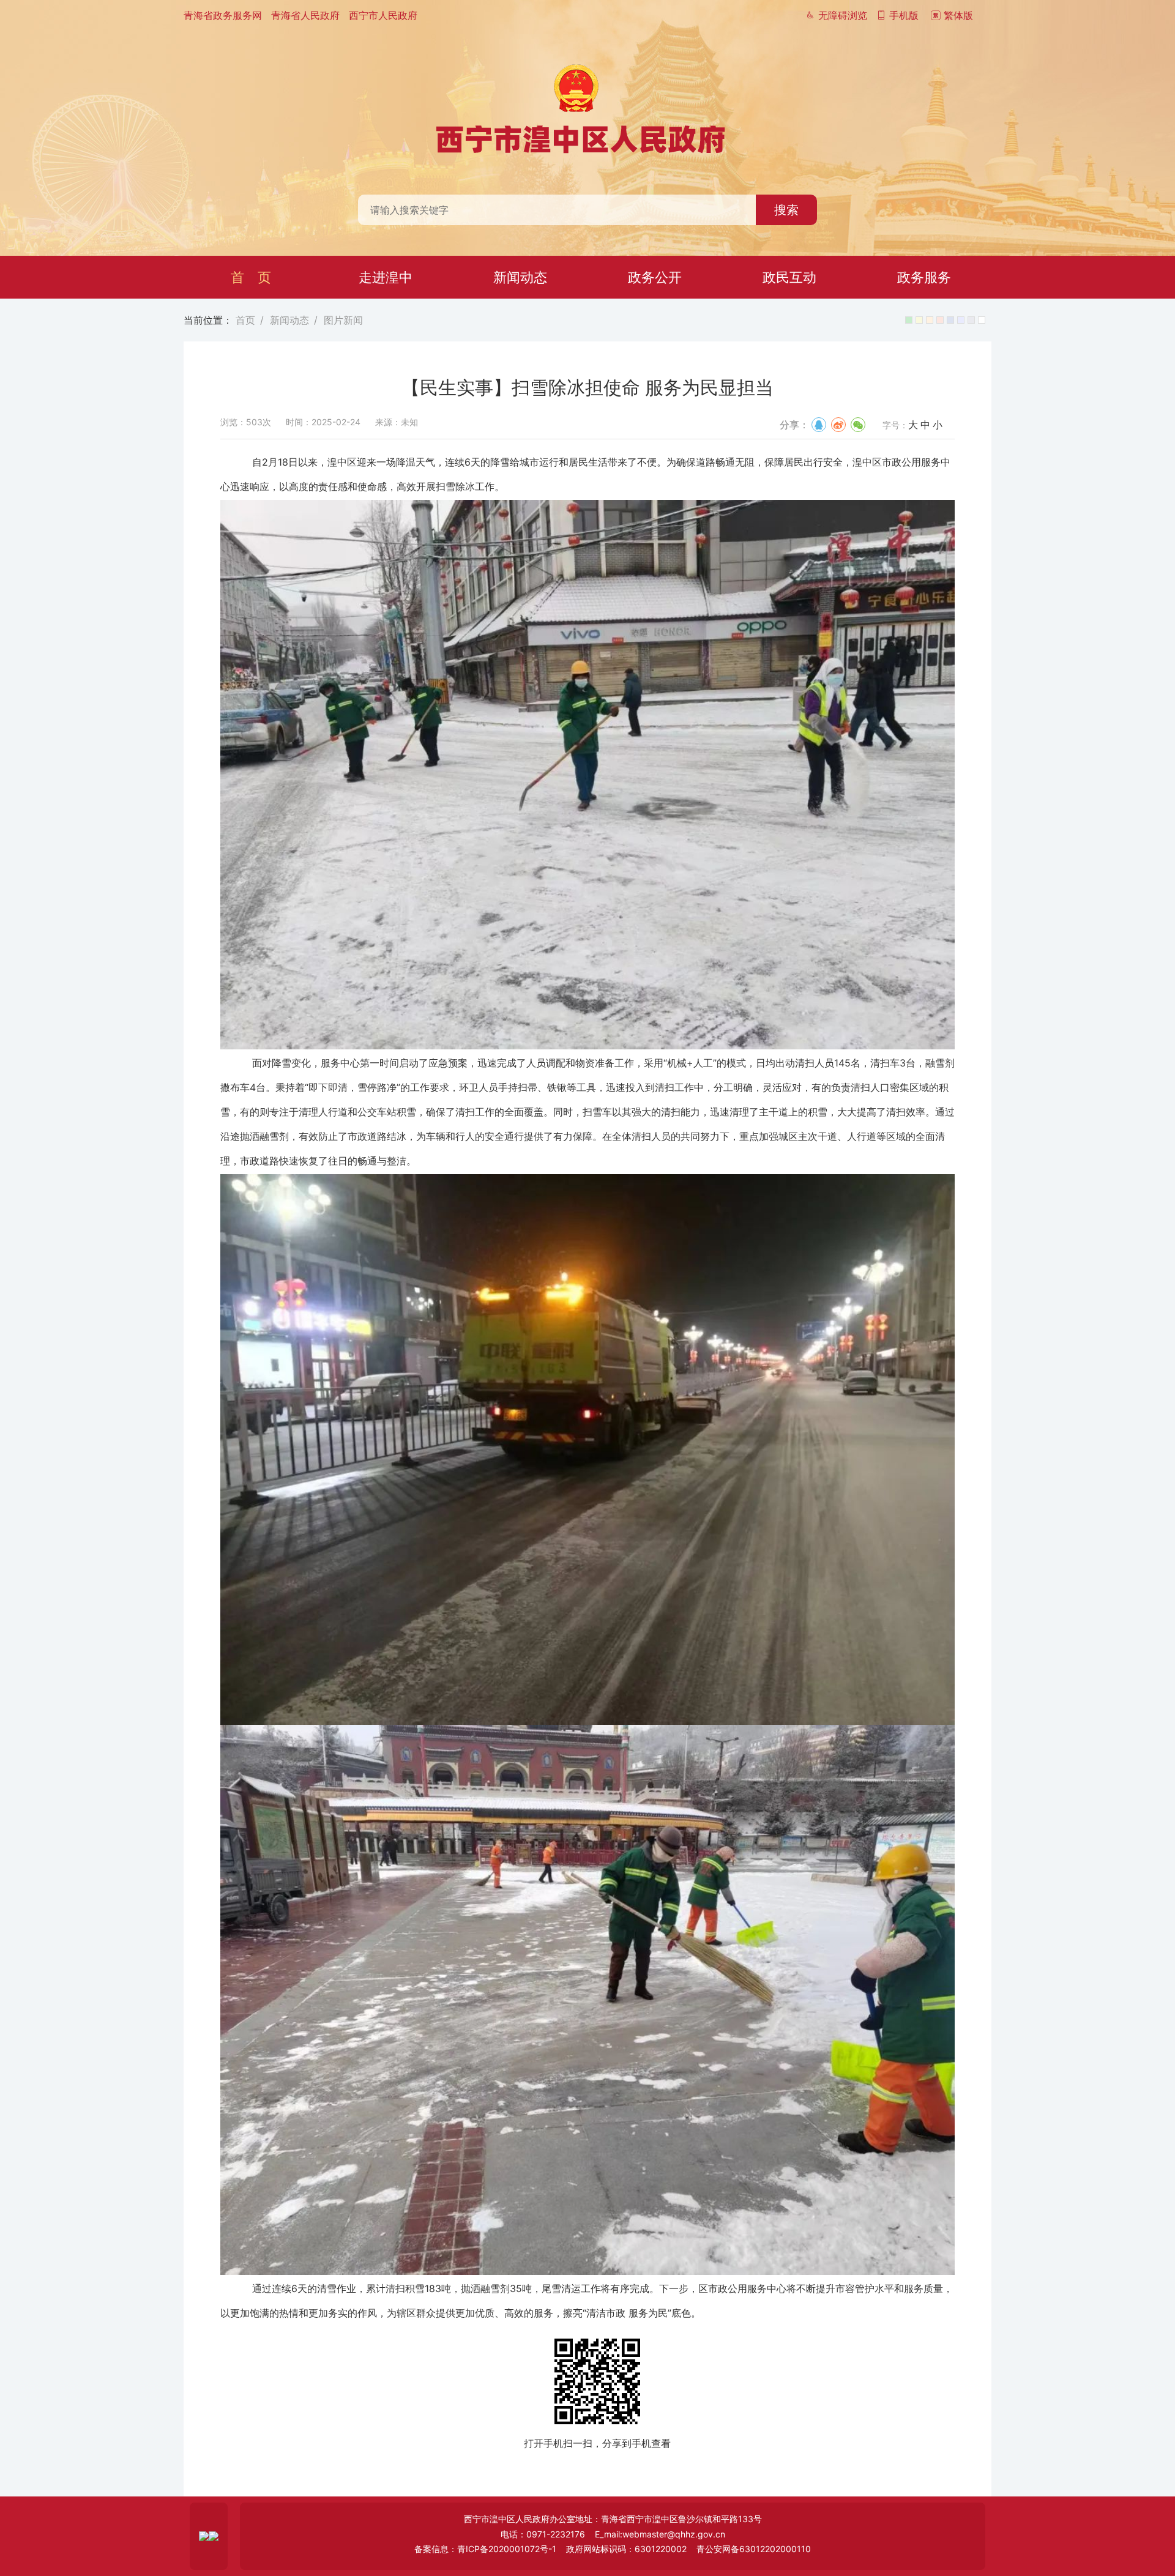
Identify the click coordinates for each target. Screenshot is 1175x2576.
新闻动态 (520, 277)
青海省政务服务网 (223, 15)
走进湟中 (386, 277)
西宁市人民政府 (383, 15)
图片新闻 (343, 320)
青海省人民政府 (305, 15)
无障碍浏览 (841, 15)
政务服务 (924, 277)
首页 (245, 320)
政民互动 (789, 277)
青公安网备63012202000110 (754, 2549)
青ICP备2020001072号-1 (507, 2549)
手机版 (902, 15)
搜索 (786, 210)
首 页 (251, 277)
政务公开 (655, 277)
